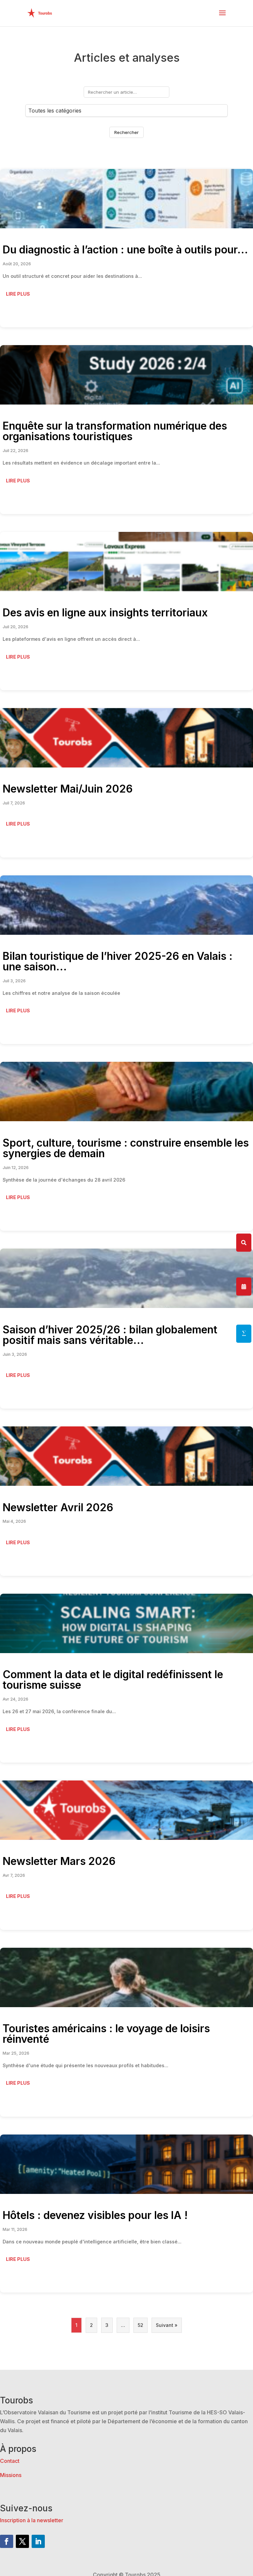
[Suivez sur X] (22, 2541)
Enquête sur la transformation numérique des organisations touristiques (115, 431)
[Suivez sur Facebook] (7, 2541)
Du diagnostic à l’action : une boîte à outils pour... (125, 250)
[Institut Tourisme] (244, 1334)
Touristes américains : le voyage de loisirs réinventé (106, 2034)
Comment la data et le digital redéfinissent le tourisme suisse (113, 1680)
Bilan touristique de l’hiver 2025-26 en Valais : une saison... (118, 961)
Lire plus (18, 294)
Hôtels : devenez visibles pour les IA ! (95, 2215)
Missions (11, 2475)
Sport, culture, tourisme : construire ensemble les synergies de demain (126, 1148)
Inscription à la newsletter (32, 2520)
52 (141, 2325)
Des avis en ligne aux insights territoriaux (105, 613)
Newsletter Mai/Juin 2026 (68, 789)
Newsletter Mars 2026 (59, 1861)
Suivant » (167, 2325)
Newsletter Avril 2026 (58, 1507)
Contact (10, 2461)
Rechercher (126, 132)
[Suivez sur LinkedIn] (38, 2541)
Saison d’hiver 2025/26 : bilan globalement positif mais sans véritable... (110, 1335)
